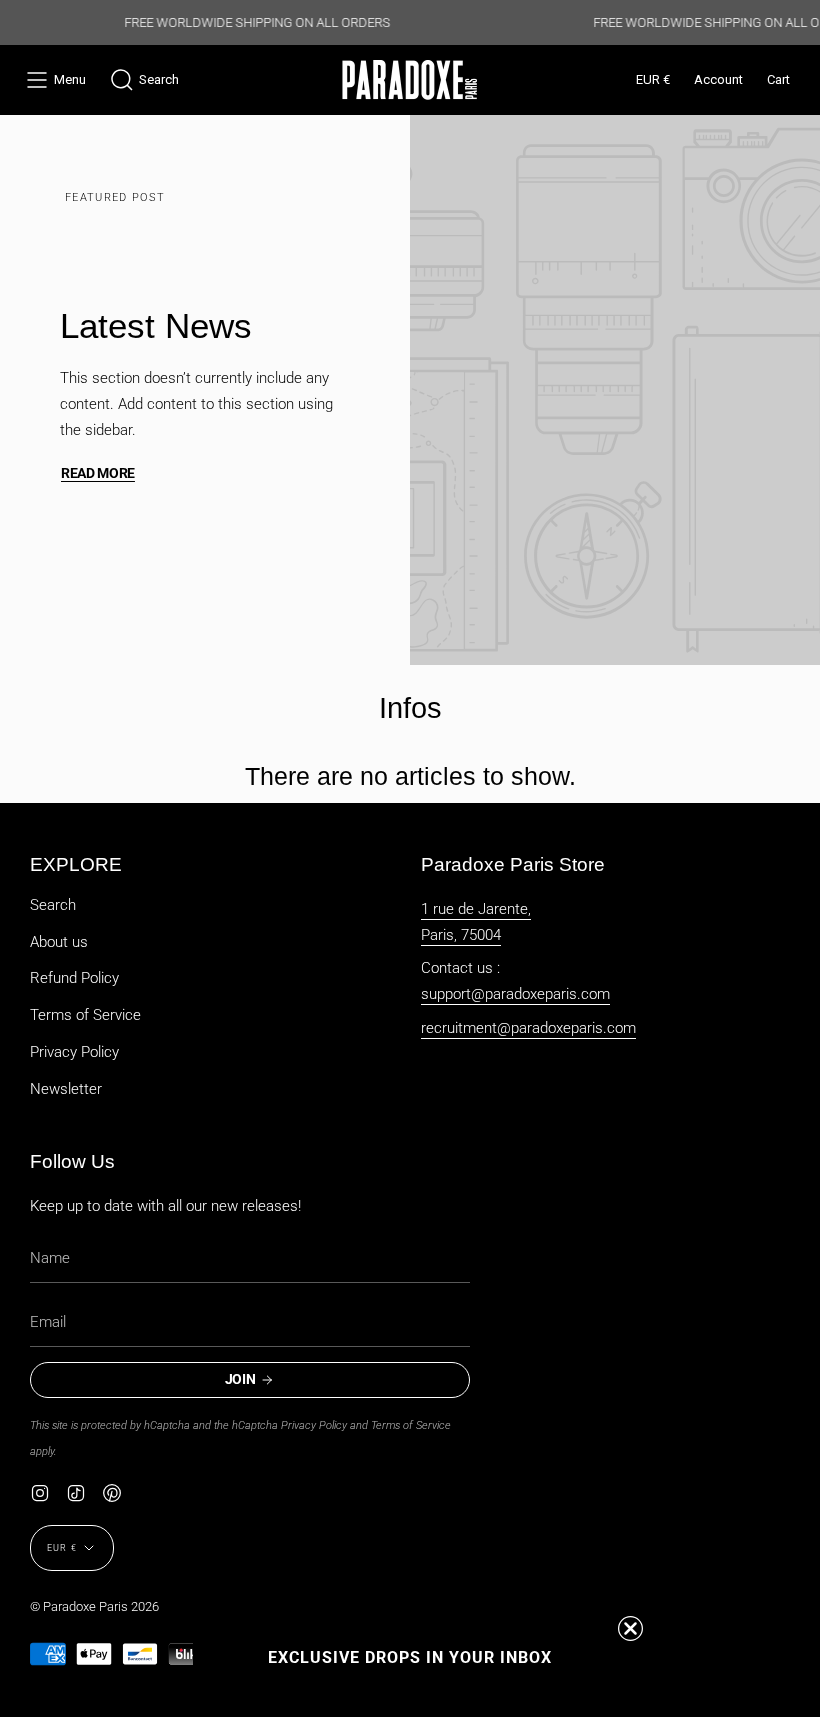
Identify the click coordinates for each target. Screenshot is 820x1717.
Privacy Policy (74, 1052)
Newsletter (66, 1089)
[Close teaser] (630, 1628)
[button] (144, 80)
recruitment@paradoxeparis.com (528, 1028)
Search (53, 905)
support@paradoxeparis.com (515, 994)
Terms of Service (85, 1015)
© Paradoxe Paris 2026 (94, 1606)
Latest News (156, 325)
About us (59, 942)
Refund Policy (74, 978)
